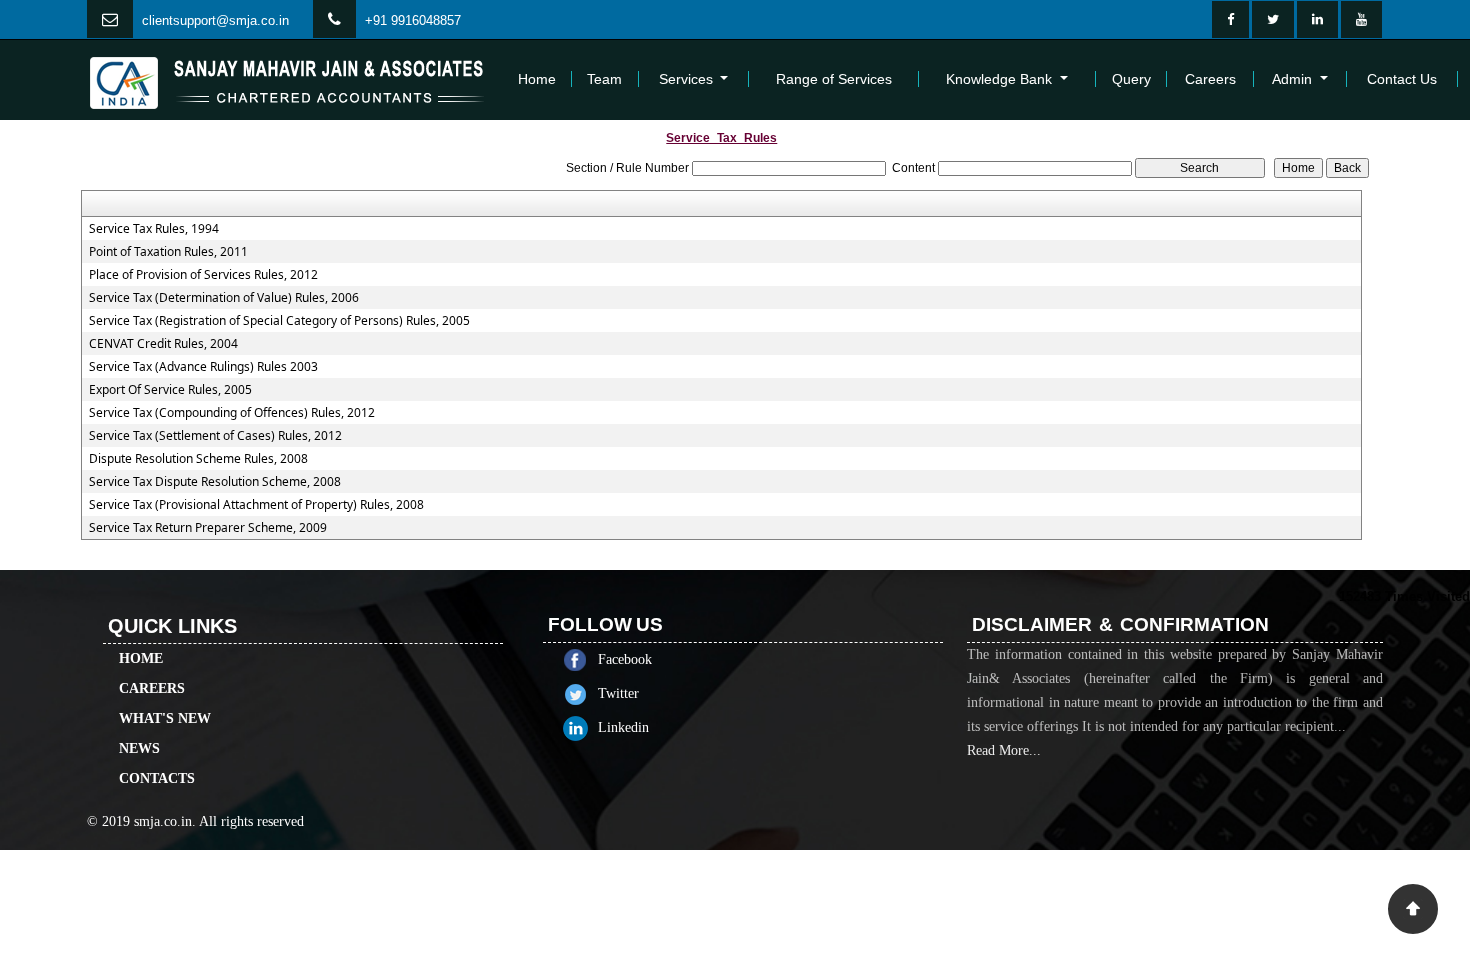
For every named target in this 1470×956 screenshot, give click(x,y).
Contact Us (1402, 79)
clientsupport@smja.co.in (215, 20)
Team (604, 79)
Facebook (625, 659)
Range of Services (834, 79)
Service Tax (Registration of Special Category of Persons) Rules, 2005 (279, 321)
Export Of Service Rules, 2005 (170, 390)
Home (537, 79)
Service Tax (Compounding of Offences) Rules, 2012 (232, 413)
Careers (1210, 79)
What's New (165, 718)
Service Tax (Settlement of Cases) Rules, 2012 (215, 436)
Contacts (157, 778)
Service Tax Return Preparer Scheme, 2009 (208, 528)
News (139, 748)
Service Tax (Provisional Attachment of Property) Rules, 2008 (256, 505)
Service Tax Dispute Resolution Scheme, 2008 (215, 482)
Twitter (618, 693)
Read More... (1004, 750)
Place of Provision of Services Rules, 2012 (203, 275)
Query (1131, 79)
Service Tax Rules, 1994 (154, 229)
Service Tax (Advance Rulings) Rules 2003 (203, 367)
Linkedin (623, 727)
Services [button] (688, 79)
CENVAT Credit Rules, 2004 (163, 344)
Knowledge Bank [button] (1001, 79)
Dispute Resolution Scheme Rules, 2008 (198, 459)
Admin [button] (1294, 79)
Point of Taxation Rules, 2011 (168, 252)
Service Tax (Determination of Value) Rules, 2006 (224, 298)
